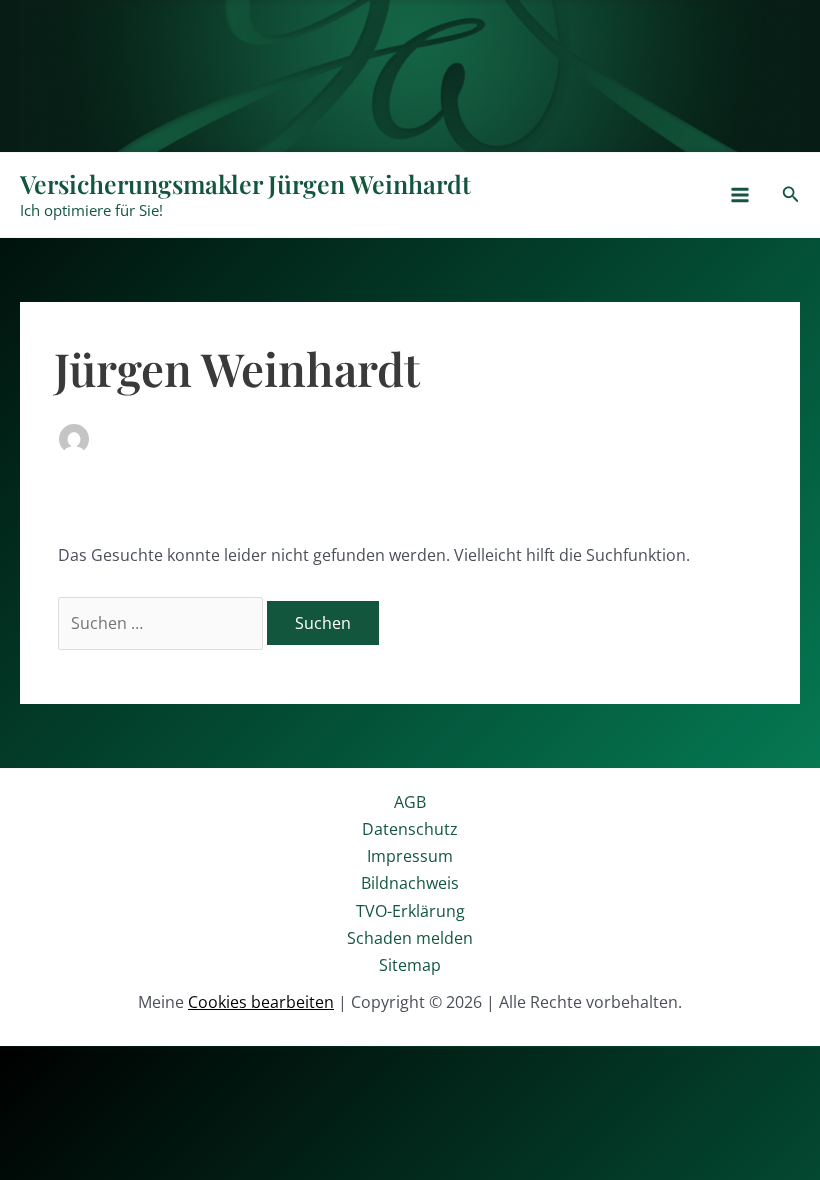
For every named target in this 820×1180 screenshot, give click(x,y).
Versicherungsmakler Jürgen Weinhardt (245, 183)
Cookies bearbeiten (261, 1002)
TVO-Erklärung (410, 911)
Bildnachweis (410, 883)
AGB (410, 802)
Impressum (410, 856)
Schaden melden (410, 938)
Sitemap (410, 965)
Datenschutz (410, 829)
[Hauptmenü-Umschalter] (740, 195)
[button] (791, 195)
